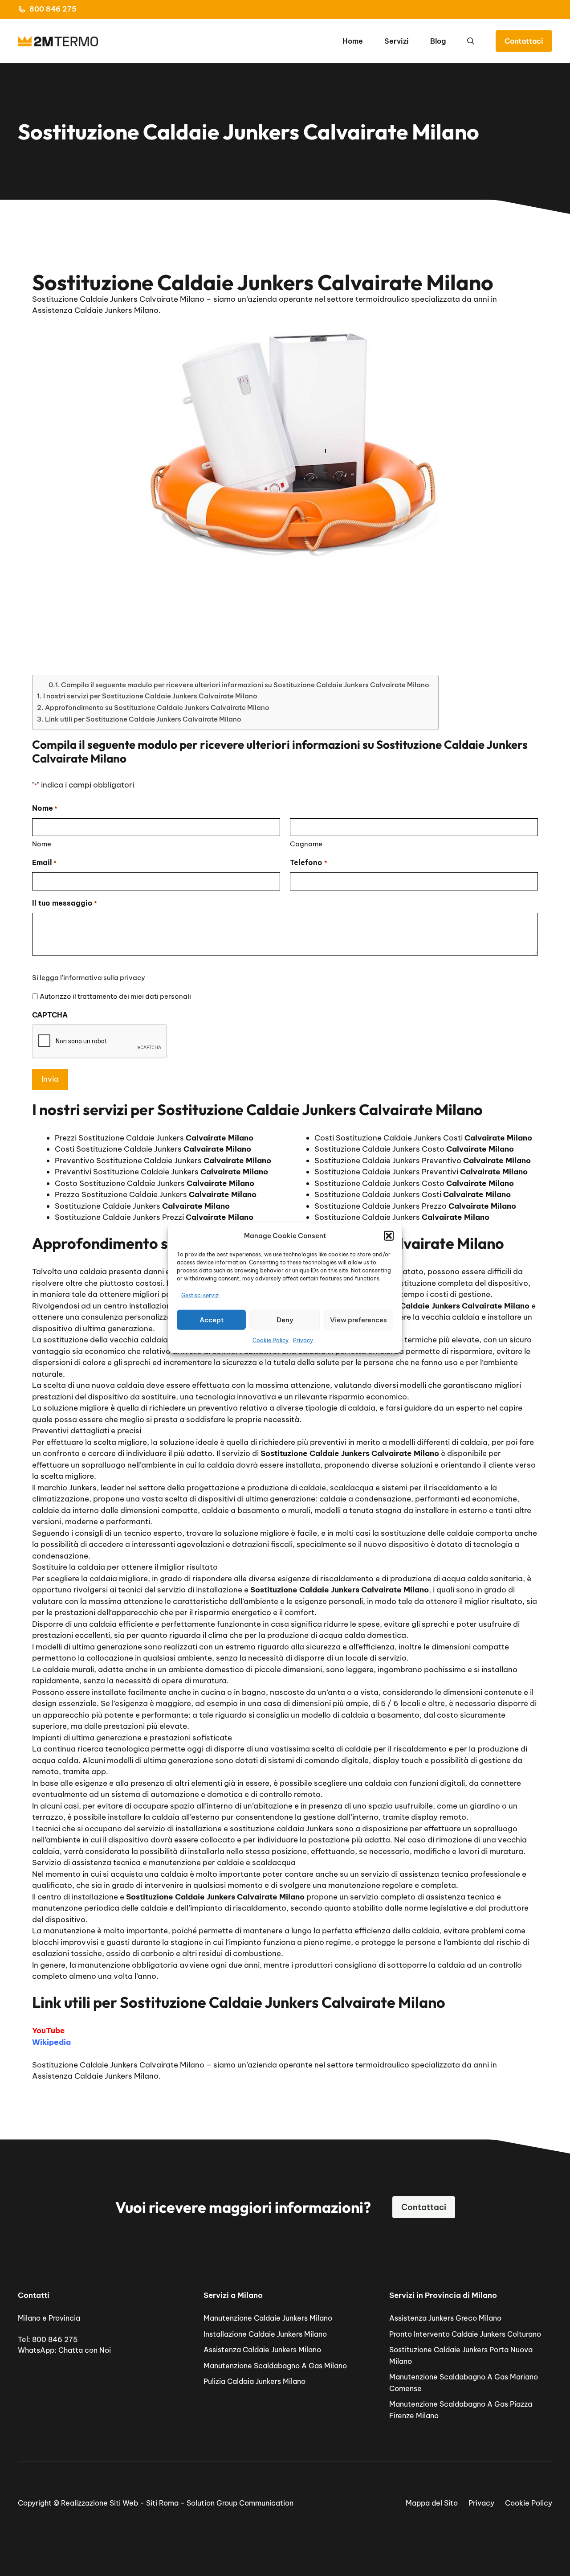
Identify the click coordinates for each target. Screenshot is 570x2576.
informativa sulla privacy (104, 978)
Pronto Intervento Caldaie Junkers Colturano (465, 2334)
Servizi (397, 41)
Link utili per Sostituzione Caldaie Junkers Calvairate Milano (143, 719)
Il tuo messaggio (65, 903)
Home (353, 41)
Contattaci (524, 41)
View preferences (358, 1319)
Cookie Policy (271, 1340)
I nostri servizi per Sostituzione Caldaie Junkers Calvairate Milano (150, 696)
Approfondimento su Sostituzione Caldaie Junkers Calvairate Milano (157, 708)
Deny (285, 1319)
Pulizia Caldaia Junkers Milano (254, 2381)
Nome (42, 844)
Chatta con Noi (85, 2350)
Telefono (308, 862)
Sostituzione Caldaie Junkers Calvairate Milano (118, 2065)
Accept (212, 1319)
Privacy (303, 1340)
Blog (438, 41)
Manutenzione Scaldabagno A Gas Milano (275, 2366)
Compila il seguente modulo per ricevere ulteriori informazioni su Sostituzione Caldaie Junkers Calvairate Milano (245, 685)
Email (44, 862)
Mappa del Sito (432, 2503)
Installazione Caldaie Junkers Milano (265, 2334)
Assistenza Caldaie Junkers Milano (262, 2350)
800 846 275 (53, 9)
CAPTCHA (50, 1015)
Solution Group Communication (240, 2503)
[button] (389, 1236)
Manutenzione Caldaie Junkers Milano (268, 2318)
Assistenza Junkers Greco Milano (445, 2318)
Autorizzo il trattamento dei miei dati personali (115, 996)
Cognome (306, 844)
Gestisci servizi (200, 1295)
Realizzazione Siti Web (100, 2503)
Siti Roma (162, 2503)
